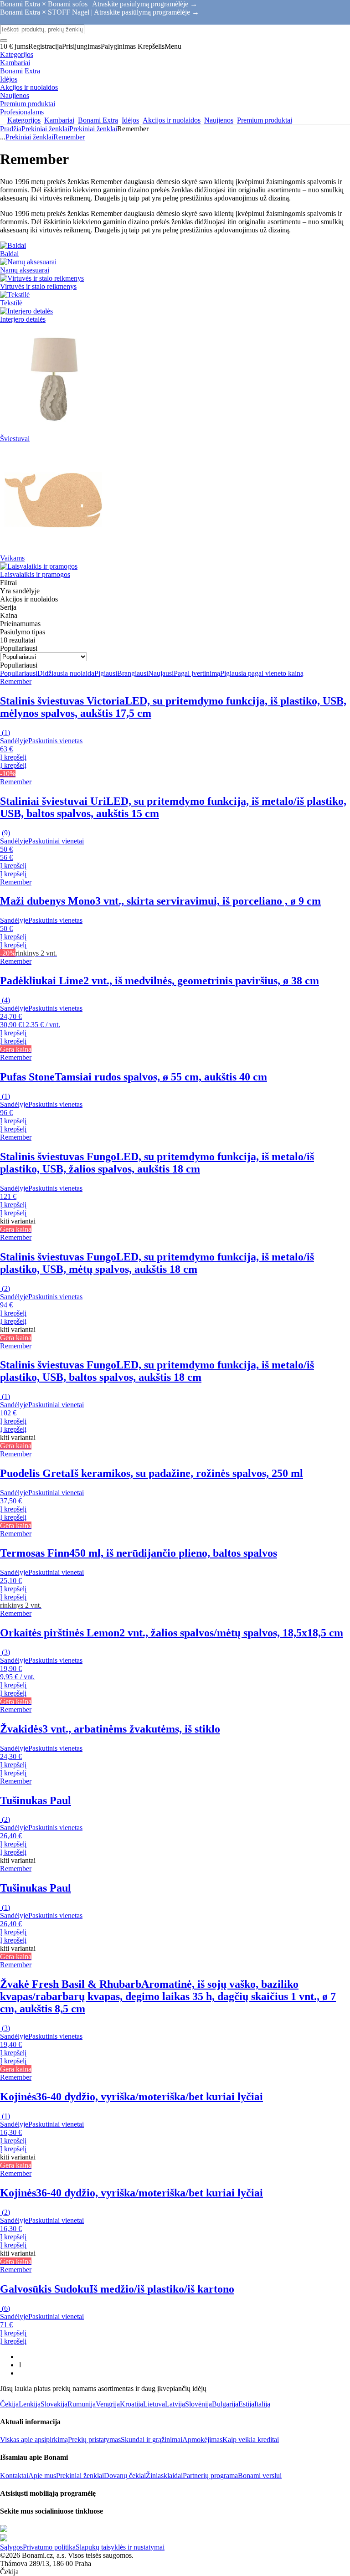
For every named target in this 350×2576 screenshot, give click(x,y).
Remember (69, 137)
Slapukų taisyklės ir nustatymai (120, 2547)
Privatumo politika (49, 2547)
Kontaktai (14, 2476)
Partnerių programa (210, 2476)
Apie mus (42, 2476)
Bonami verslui (260, 2476)
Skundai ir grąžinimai (152, 2440)
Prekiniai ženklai (93, 129)
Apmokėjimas (202, 2440)
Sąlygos (11, 2547)
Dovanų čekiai (125, 2476)
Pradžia (11, 129)
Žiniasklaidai (164, 2476)
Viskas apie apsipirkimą (34, 2440)
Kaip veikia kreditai (251, 2440)
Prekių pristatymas (94, 2440)
